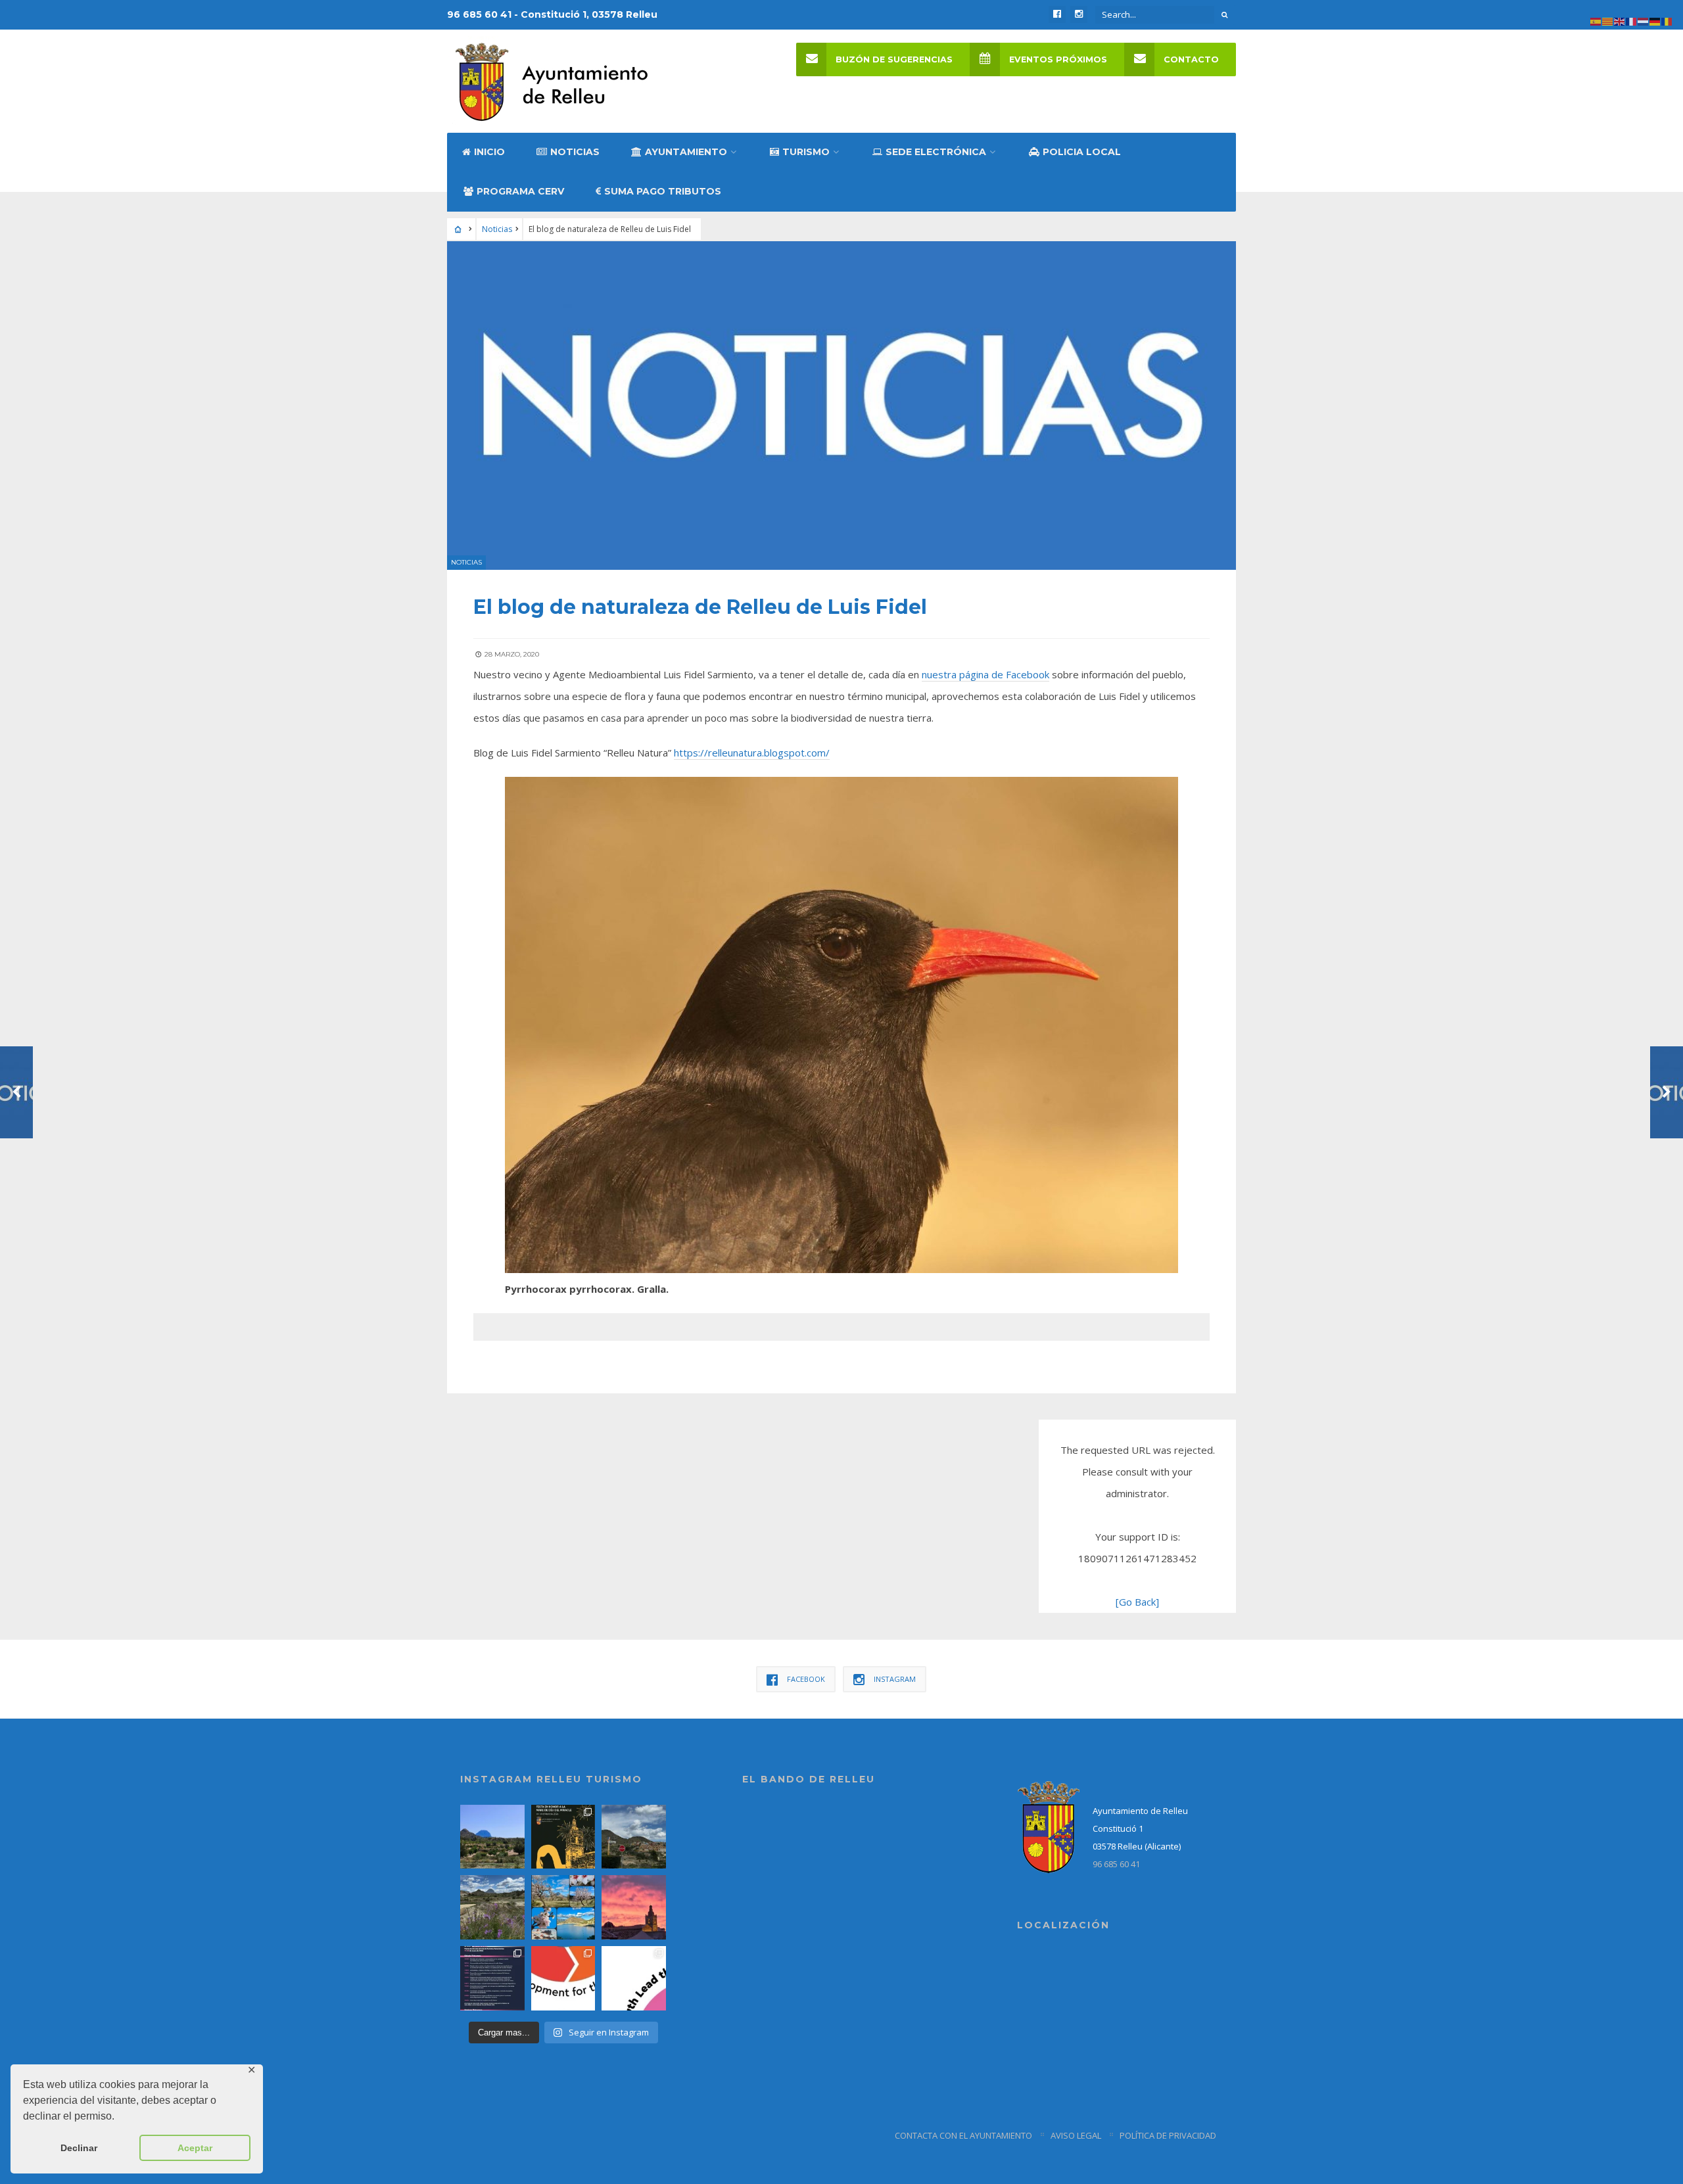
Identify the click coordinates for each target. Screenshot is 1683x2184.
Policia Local (1082, 152)
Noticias (575, 152)
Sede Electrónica (936, 152)
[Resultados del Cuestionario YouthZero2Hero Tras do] (634, 1978)
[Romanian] (1667, 20)
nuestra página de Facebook (985, 674)
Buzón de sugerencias (894, 59)
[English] (1620, 20)
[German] (1655, 20)
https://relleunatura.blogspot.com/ (752, 753)
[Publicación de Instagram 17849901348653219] (634, 1907)
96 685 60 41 (1116, 1864)
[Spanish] (1596, 20)
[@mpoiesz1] (563, 1907)
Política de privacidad (1168, 2135)
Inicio (489, 152)
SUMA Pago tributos (663, 191)
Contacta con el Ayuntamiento (963, 2135)
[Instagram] (1079, 14)
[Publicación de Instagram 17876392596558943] (492, 1907)
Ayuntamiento (686, 152)
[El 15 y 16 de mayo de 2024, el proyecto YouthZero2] (563, 1978)
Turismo (806, 152)
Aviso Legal (1076, 2135)
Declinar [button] (79, 2148)
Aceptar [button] (195, 2148)
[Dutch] (1644, 20)
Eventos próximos (1058, 59)
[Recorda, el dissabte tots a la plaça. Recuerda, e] (492, 1978)
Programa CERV (520, 191)
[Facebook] (1057, 14)
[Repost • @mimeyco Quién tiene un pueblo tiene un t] (492, 1837)
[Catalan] (1608, 20)
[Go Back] (1137, 1602)
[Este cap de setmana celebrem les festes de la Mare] (563, 1837)
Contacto (1191, 59)
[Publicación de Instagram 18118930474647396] (634, 1837)
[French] (1632, 20)
